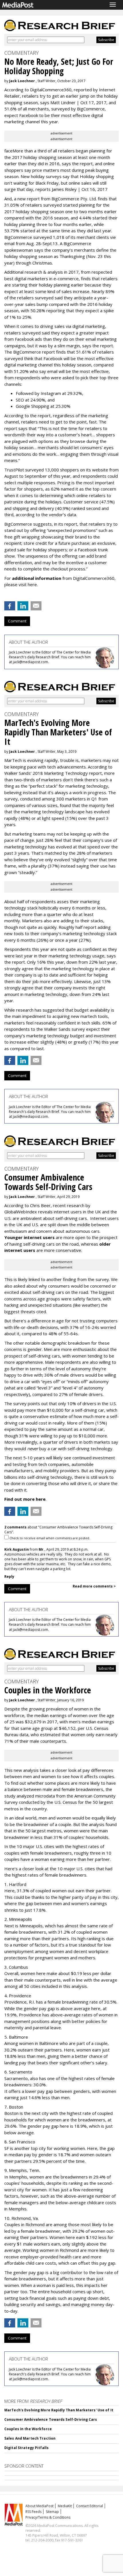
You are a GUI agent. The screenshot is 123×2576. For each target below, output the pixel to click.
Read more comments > (94, 1586)
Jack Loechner (22, 81)
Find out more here (25, 1499)
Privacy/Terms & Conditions (48, 2517)
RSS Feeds (33, 2512)
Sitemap (52, 2512)
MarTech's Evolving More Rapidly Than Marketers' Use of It (59, 2410)
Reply (9, 1577)
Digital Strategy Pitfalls (26, 2448)
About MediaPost (39, 2506)
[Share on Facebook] (10, 606)
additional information (37, 578)
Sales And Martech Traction (30, 2438)
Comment (17, 621)
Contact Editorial (90, 2506)
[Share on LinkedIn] (23, 606)
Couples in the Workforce (28, 2429)
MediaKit (65, 2506)
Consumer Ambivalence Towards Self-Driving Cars (51, 2419)
